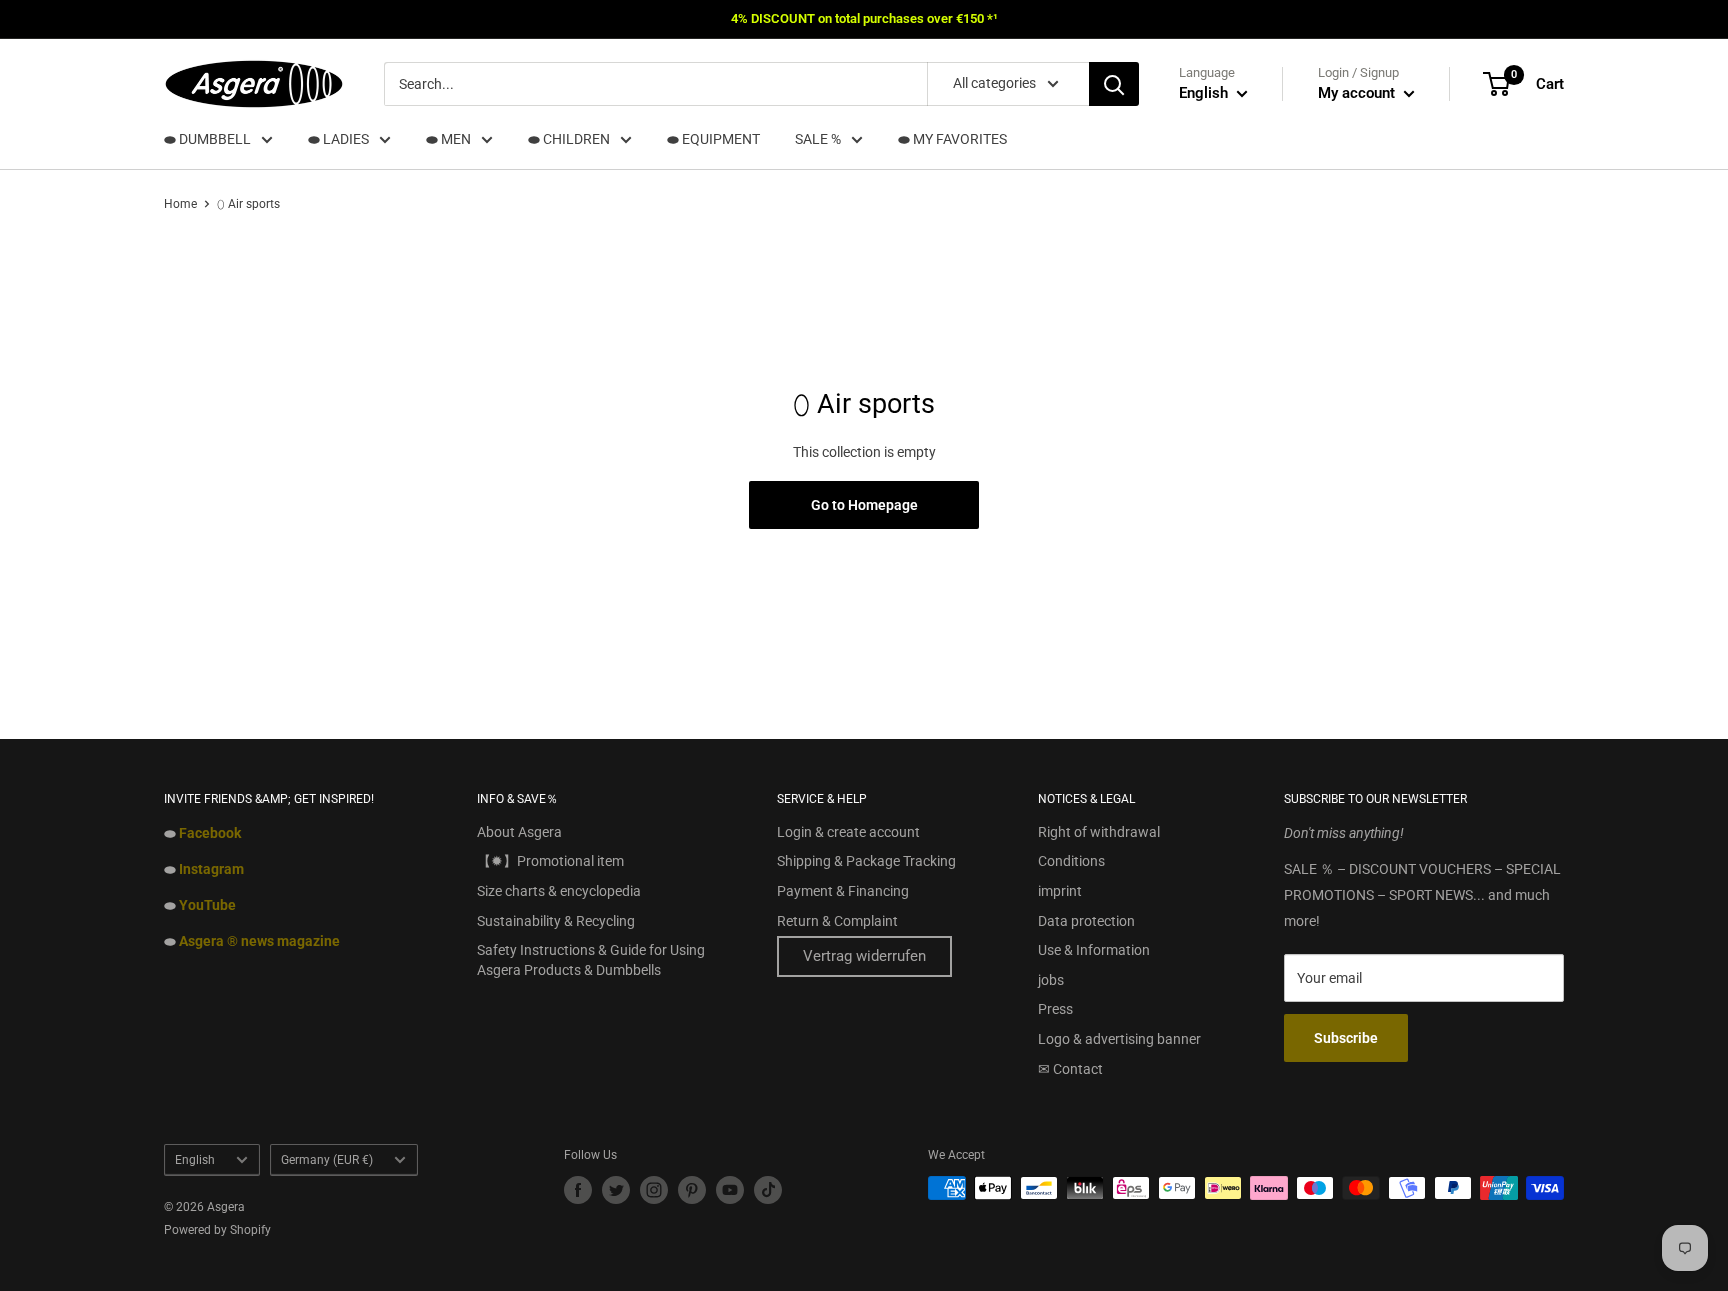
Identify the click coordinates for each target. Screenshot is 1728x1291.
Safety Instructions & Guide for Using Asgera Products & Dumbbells (591, 960)
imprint (1060, 891)
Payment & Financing (843, 891)
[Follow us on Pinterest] (692, 1190)
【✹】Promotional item (550, 861)
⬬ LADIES (338, 139)
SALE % (818, 139)
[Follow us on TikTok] (768, 1190)
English (195, 1160)
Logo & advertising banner (1119, 1039)
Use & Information (1094, 950)
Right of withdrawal (1099, 832)
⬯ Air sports (248, 204)
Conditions (1071, 861)
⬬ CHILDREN (569, 139)
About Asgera (519, 832)
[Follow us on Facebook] (578, 1190)
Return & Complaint (837, 921)
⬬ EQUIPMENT (713, 139)
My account (1358, 93)
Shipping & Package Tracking (866, 861)
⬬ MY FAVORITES (952, 139)
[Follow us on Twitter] (616, 1190)
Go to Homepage (864, 505)
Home (180, 204)
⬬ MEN (448, 139)
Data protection (1086, 921)
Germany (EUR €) (327, 1160)
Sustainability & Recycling (556, 921)
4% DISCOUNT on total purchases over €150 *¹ (864, 18)
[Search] (1114, 84)
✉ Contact (1070, 1069)
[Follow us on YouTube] (730, 1190)
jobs (1051, 980)
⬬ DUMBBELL (207, 139)
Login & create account (848, 832)
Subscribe (1346, 1038)
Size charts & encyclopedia (559, 891)
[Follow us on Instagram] (654, 1190)
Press (1055, 1009)
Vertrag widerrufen (864, 956)
